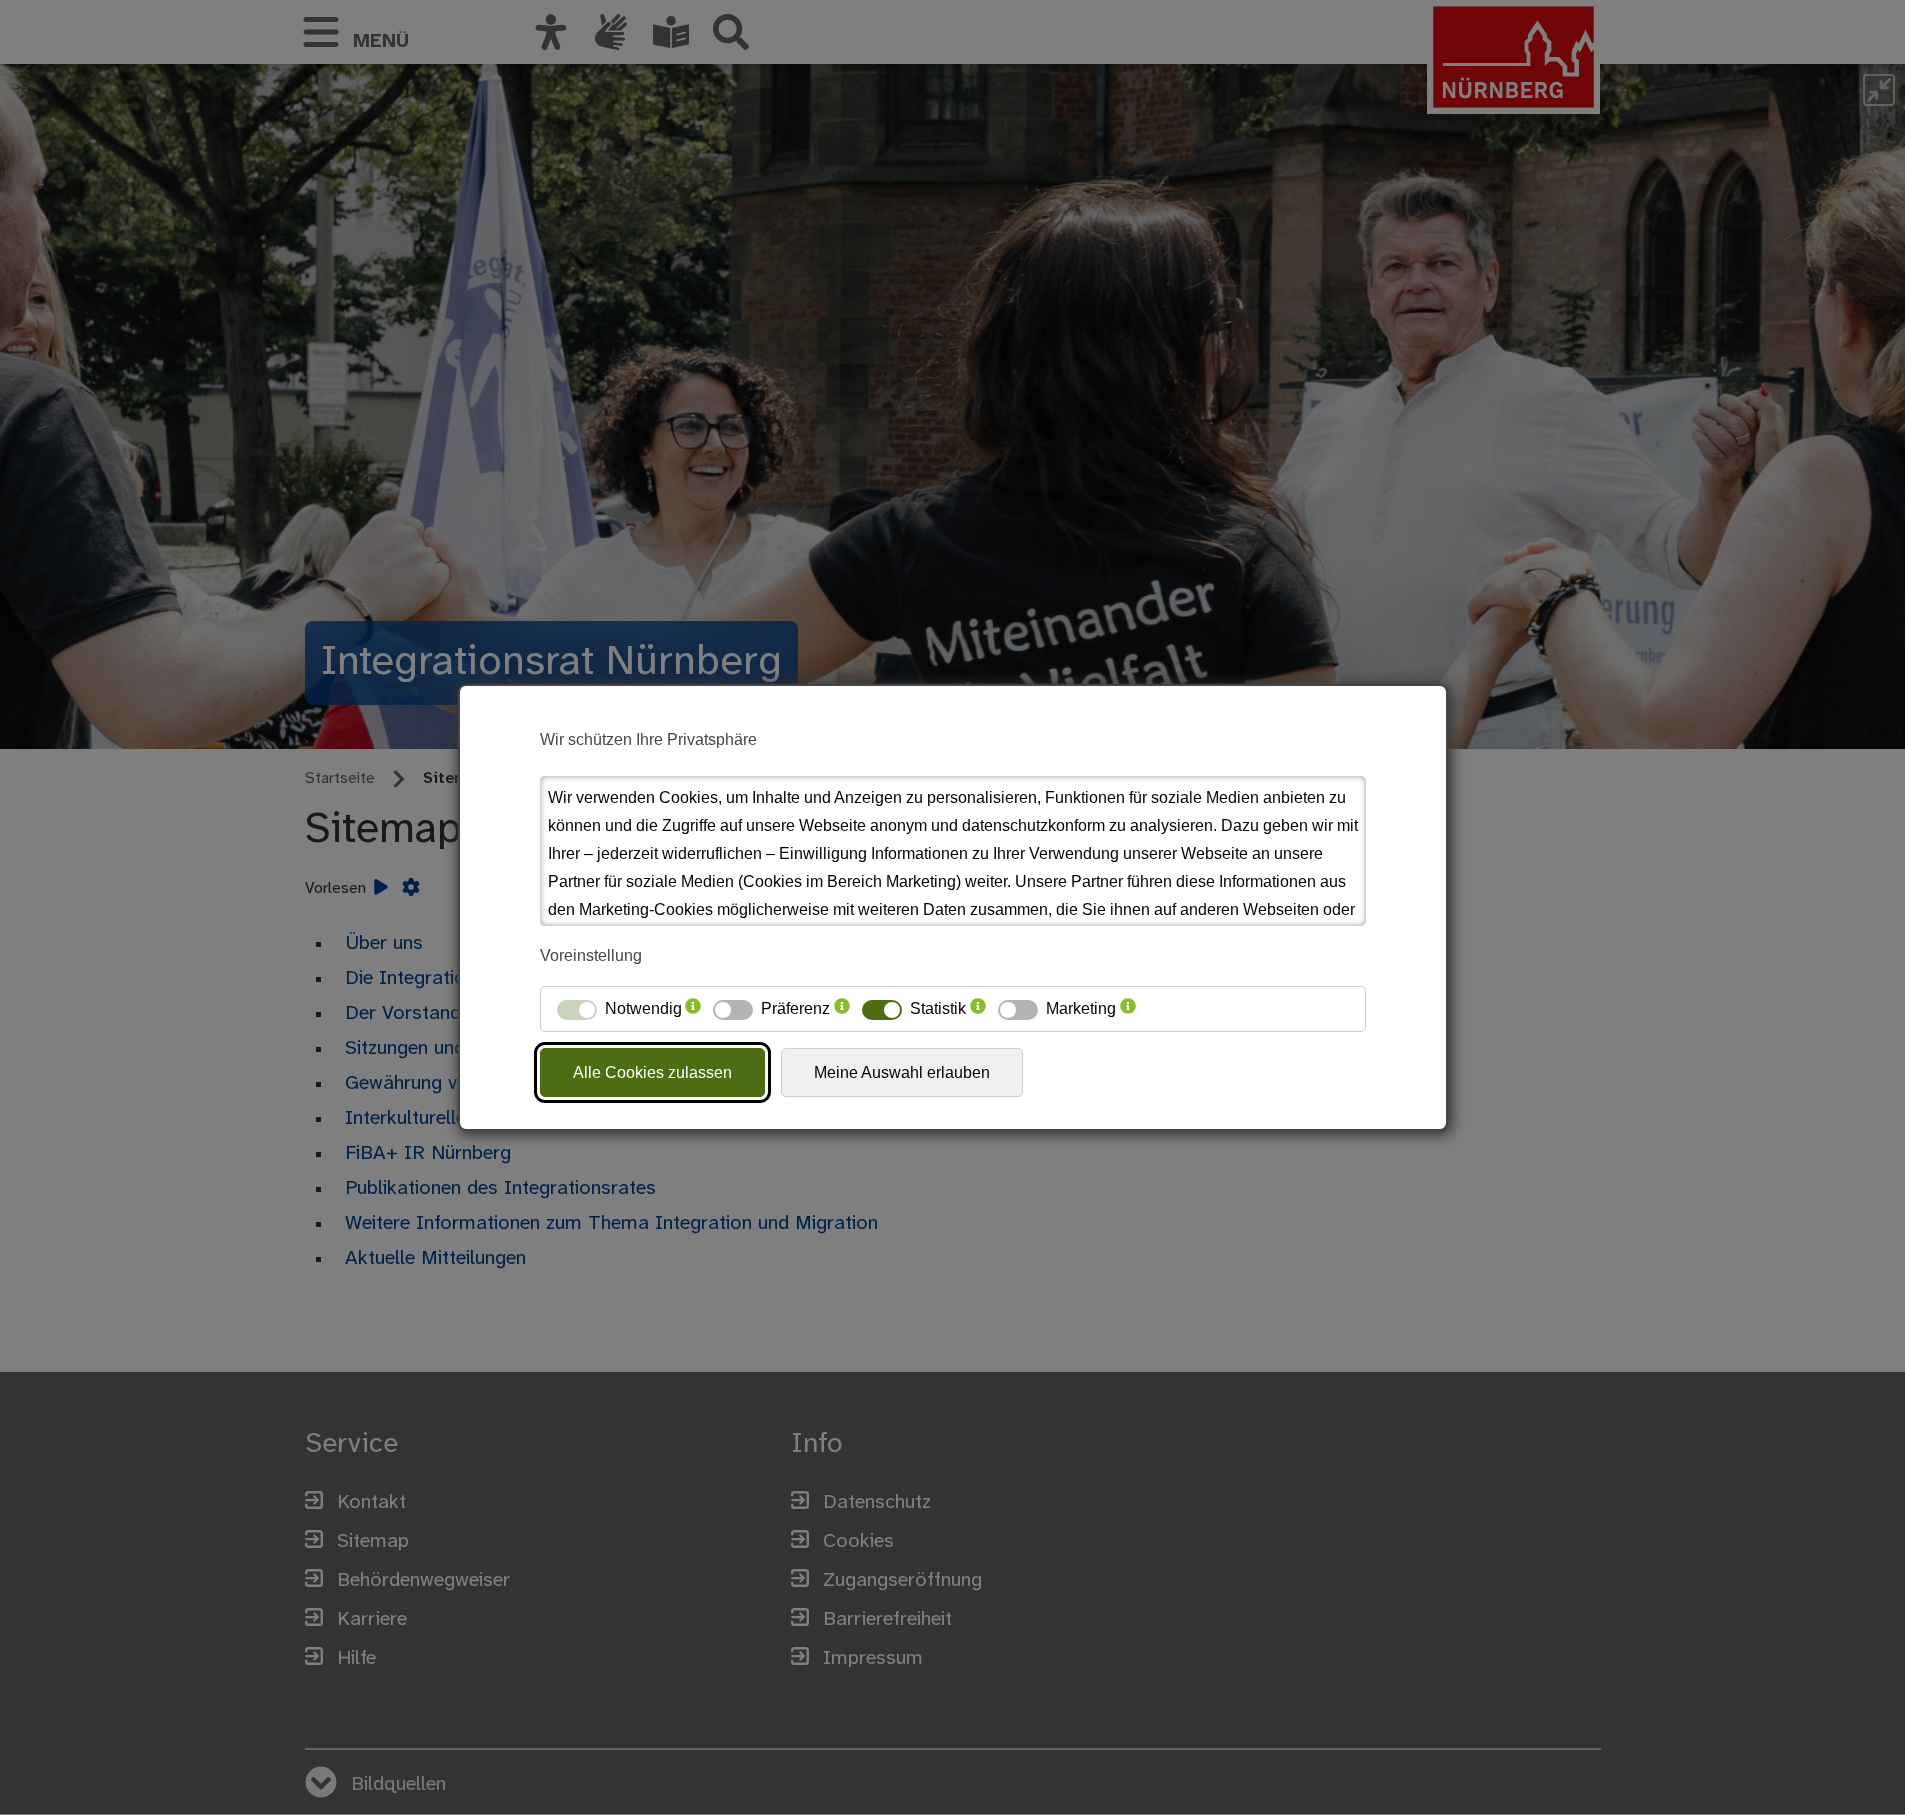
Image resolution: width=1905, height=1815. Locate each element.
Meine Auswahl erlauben (902, 1072)
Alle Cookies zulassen (652, 1072)
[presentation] (693, 1009)
